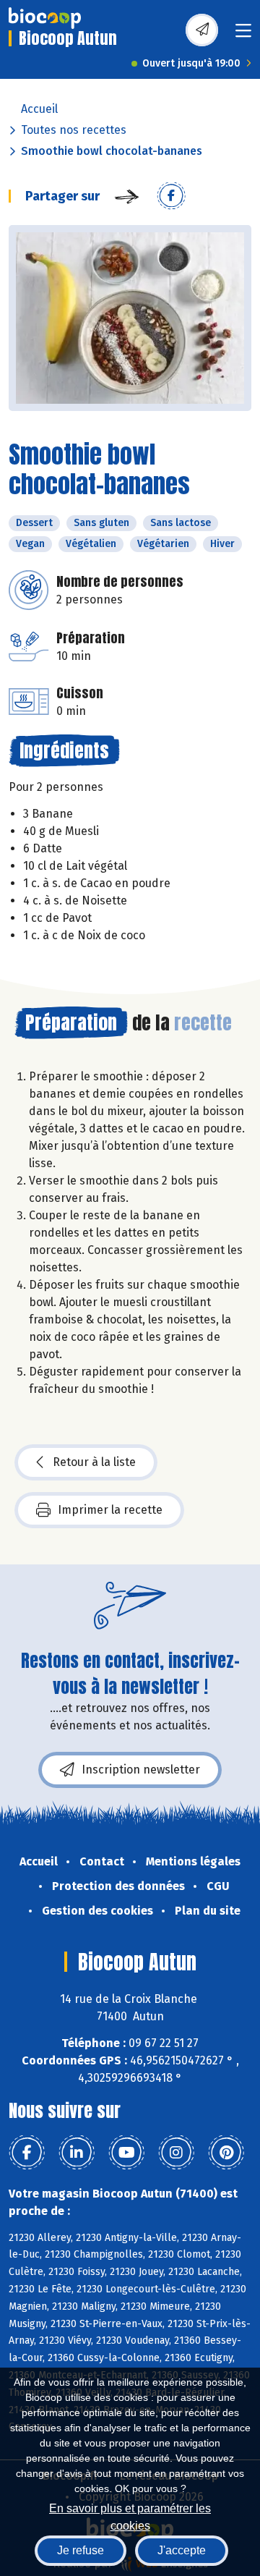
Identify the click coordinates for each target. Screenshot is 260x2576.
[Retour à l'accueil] (45, 18)
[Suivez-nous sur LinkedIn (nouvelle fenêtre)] (77, 2153)
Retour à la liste (94, 1462)
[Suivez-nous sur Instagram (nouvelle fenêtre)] (176, 2153)
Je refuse (81, 2550)
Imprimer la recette (110, 1510)
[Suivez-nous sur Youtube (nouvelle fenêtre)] (126, 2153)
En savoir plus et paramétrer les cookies (130, 2516)
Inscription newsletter (141, 1770)
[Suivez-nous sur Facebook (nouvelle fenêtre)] (27, 2153)
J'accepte (182, 2550)
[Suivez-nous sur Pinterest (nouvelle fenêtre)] (226, 2153)
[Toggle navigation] (243, 35)
